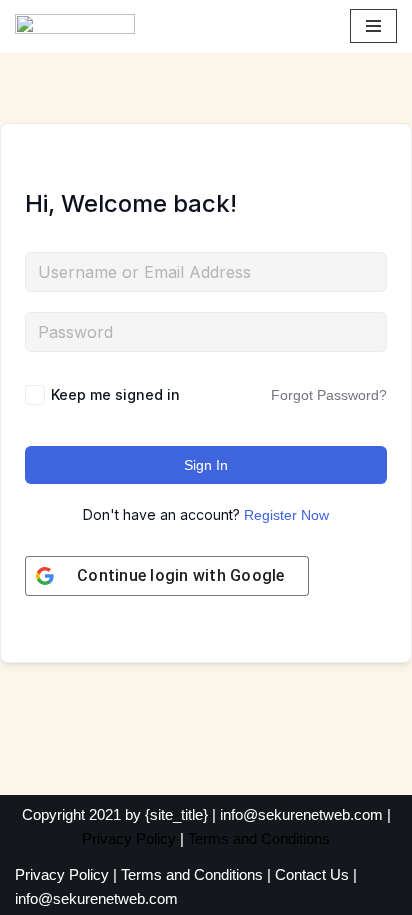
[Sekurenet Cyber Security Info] (75, 26)
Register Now (286, 515)
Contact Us (312, 874)
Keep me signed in (115, 394)
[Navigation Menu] (373, 26)
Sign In (206, 465)
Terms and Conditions (259, 838)
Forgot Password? (329, 395)
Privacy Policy (129, 838)
